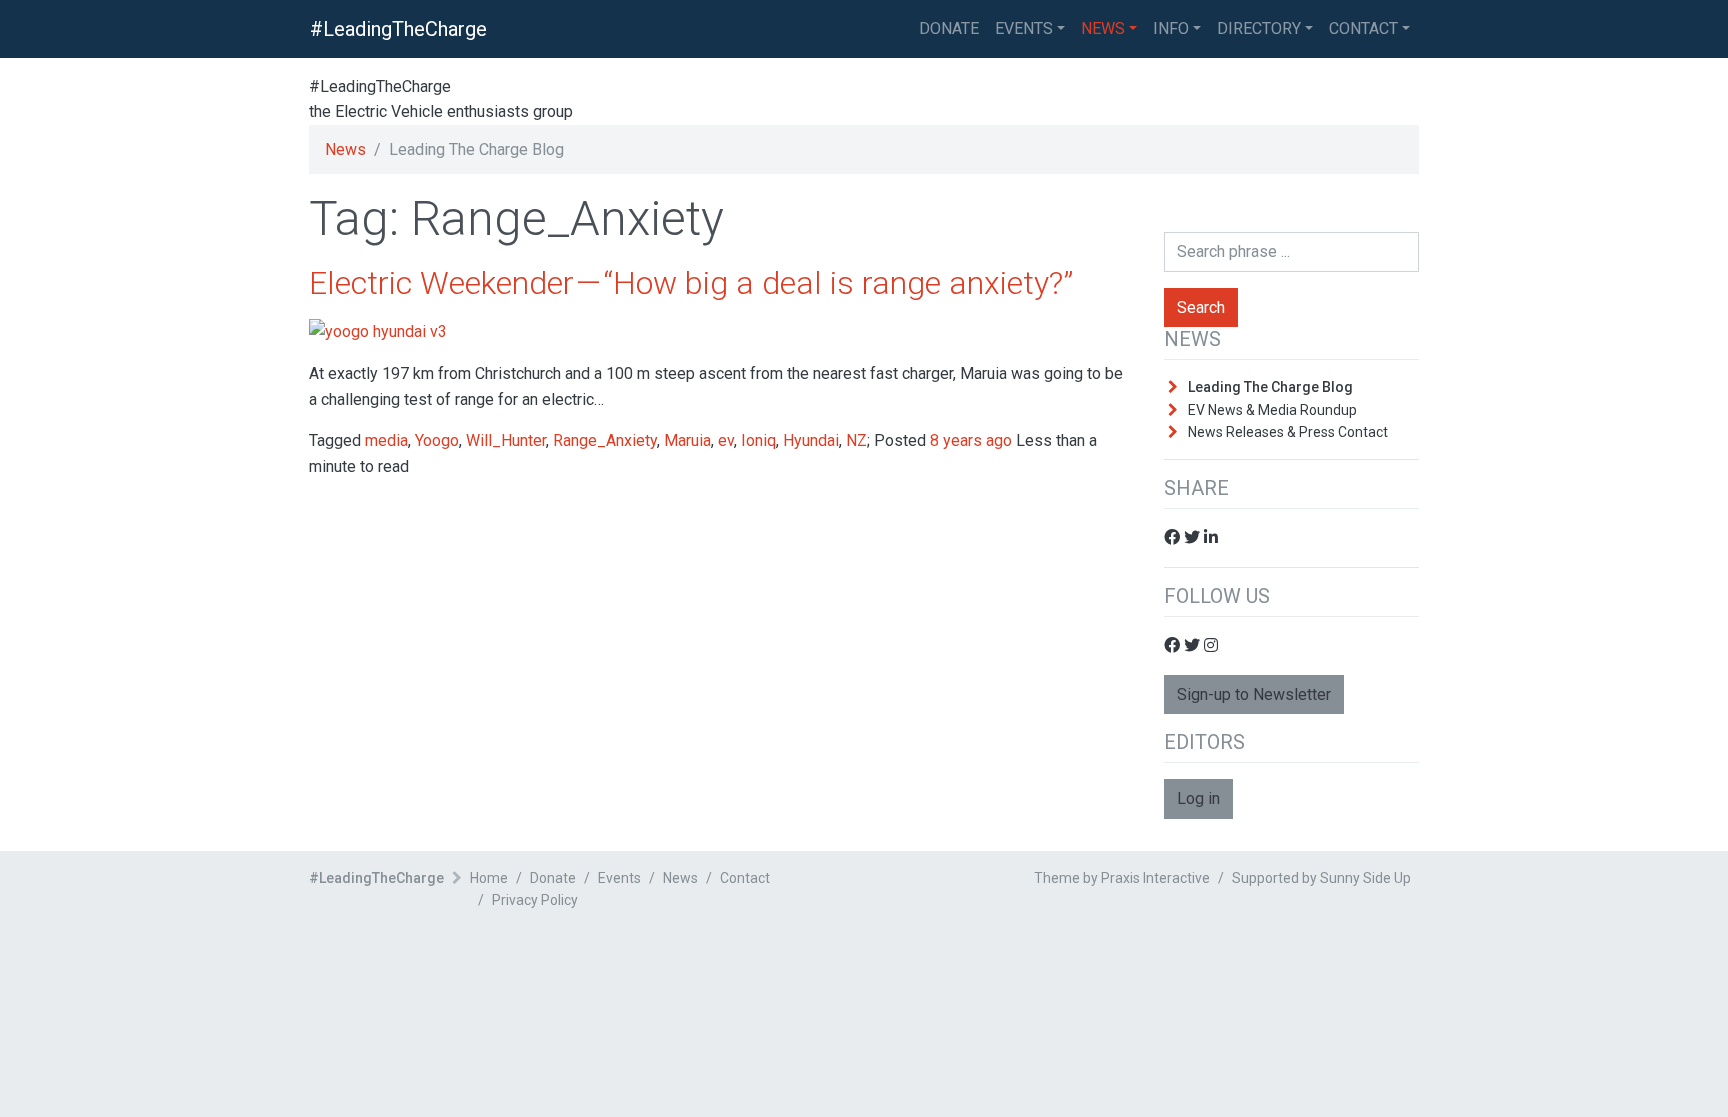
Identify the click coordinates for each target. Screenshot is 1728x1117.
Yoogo (437, 440)
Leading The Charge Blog (1270, 387)
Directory (1259, 28)
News (1103, 28)
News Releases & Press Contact (1288, 432)
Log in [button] (1198, 798)
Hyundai (811, 440)
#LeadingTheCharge (398, 29)
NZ (856, 440)
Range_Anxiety (605, 440)
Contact (1363, 28)
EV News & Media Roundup (1272, 410)
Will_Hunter (506, 440)
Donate (553, 878)
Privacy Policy (535, 900)
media (386, 440)
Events (1024, 28)
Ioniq (758, 440)
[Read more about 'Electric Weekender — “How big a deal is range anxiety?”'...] (378, 330)
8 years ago (971, 440)
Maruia (687, 440)
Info (1171, 28)
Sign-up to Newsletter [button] (1254, 694)
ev (726, 440)
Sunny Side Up (1365, 878)
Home (489, 878)
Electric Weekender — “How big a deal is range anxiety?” (691, 283)
